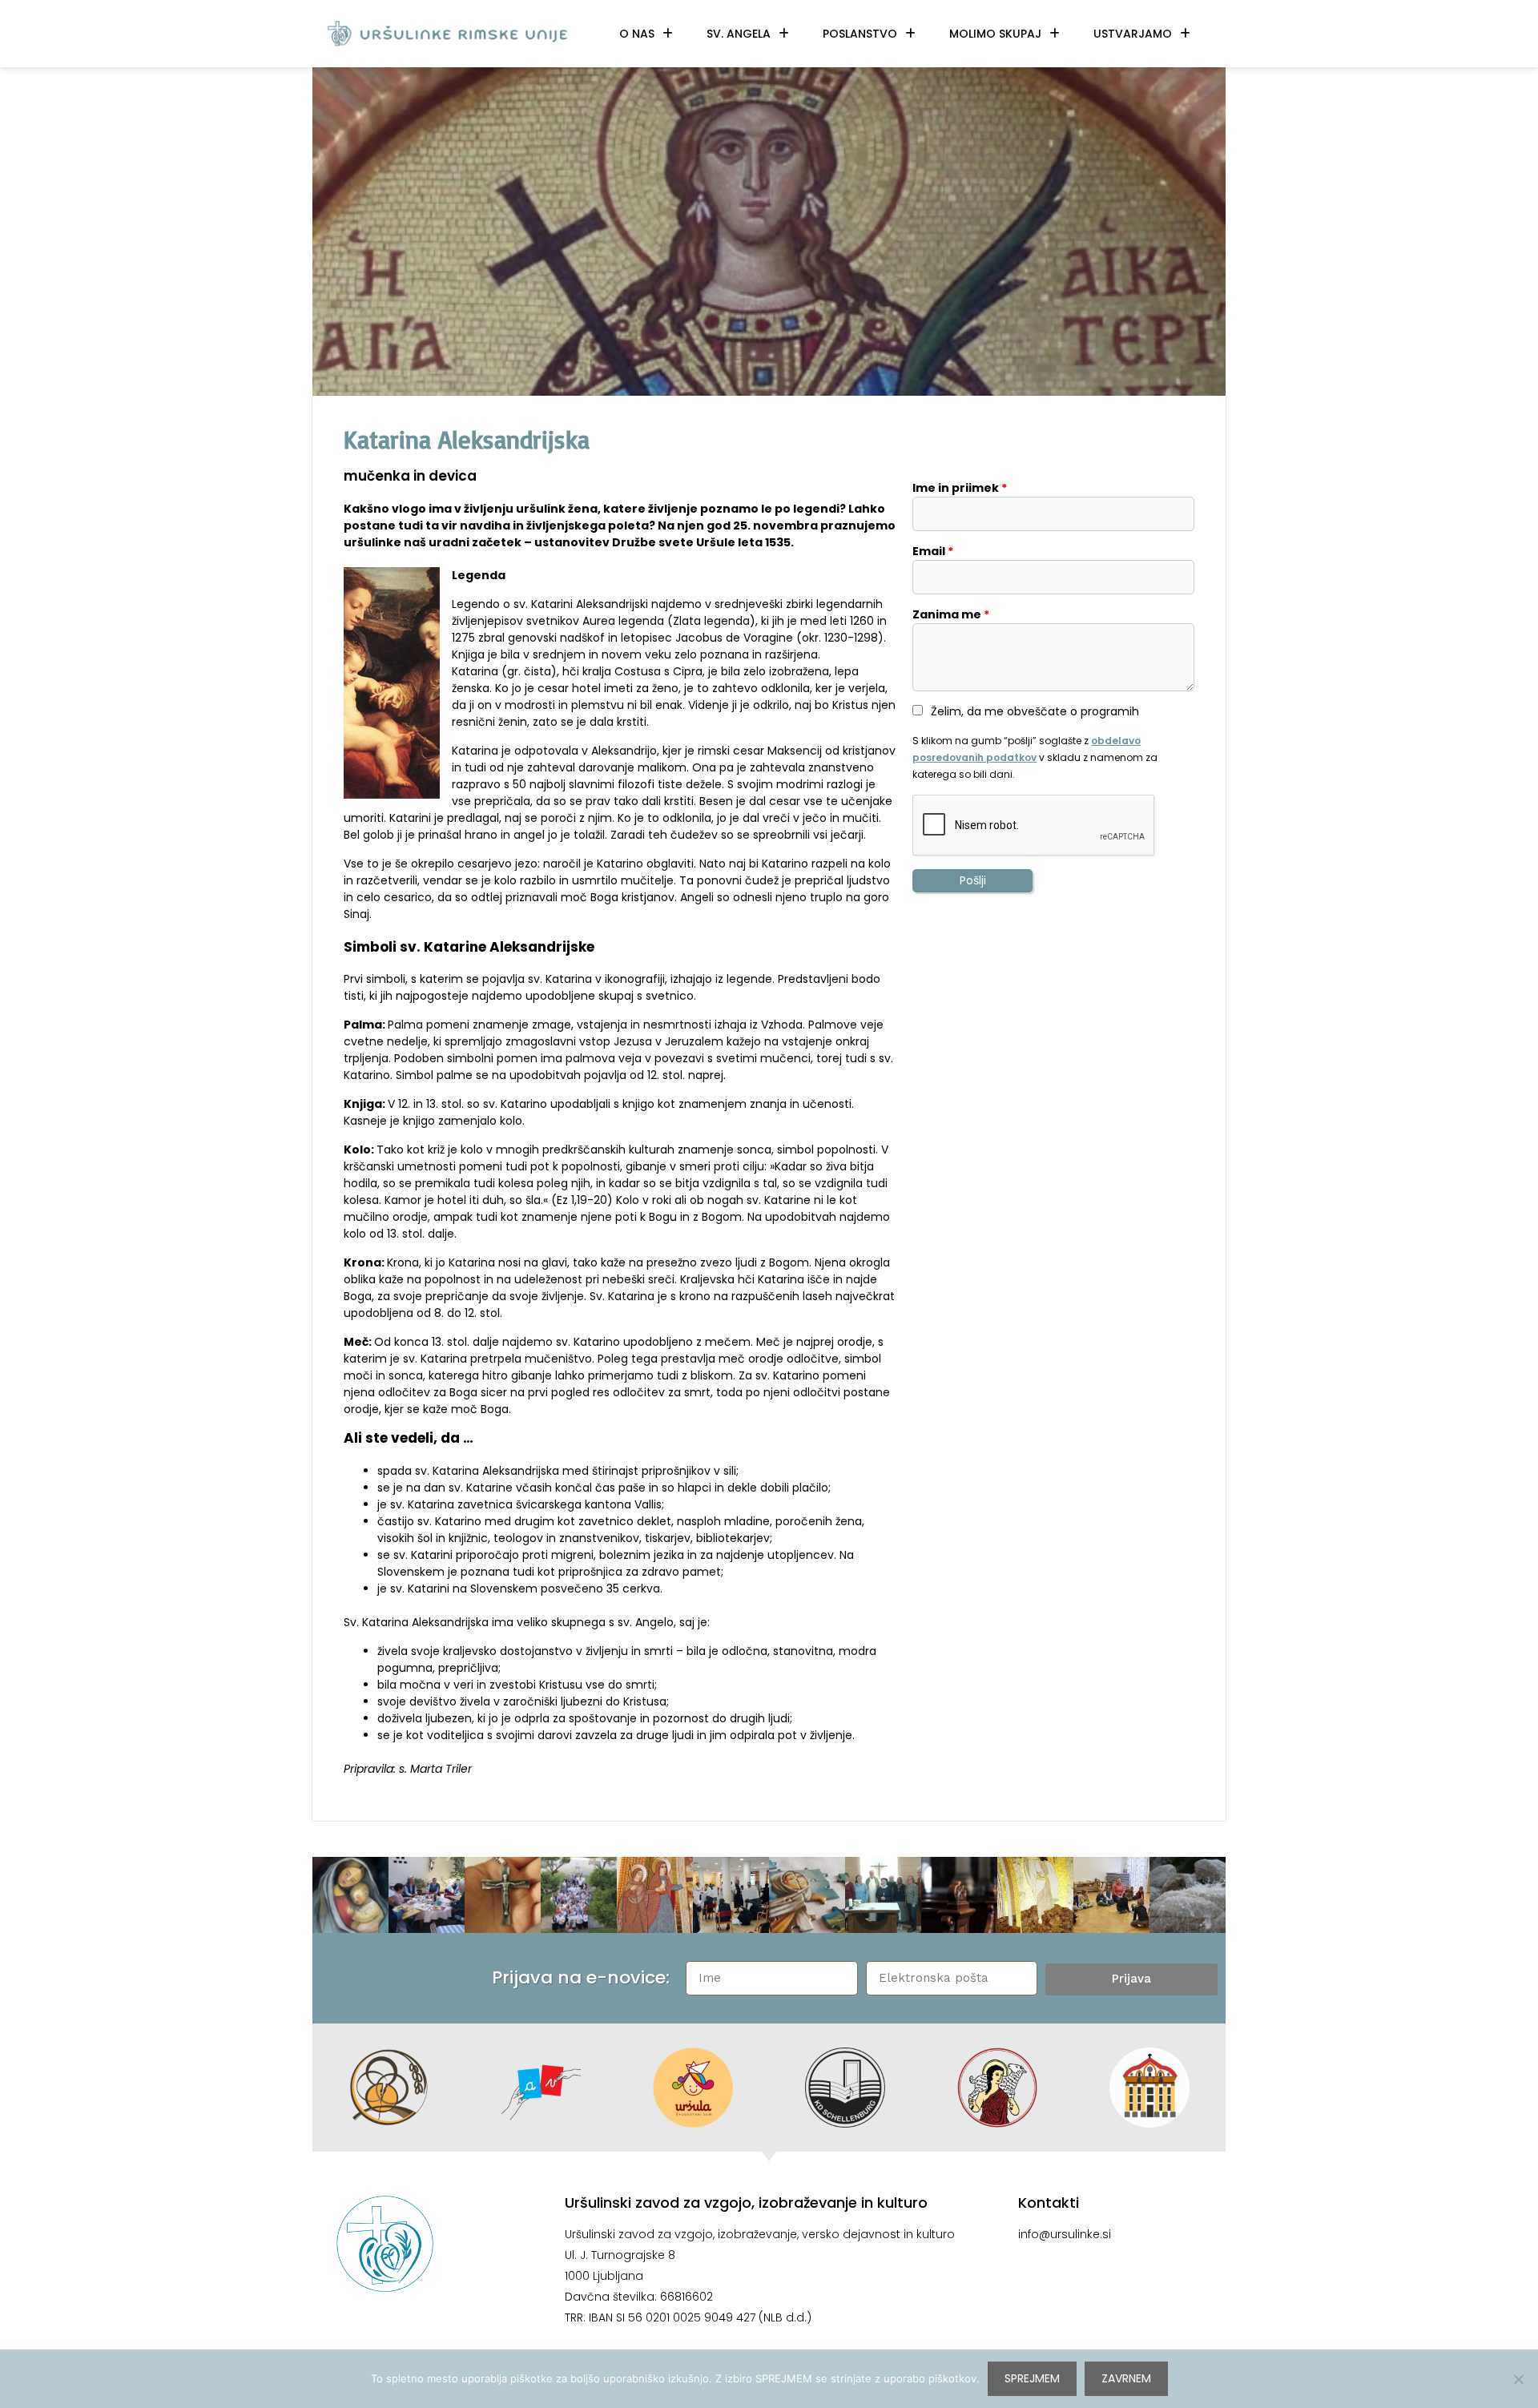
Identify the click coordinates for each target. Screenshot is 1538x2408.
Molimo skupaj (995, 34)
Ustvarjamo (1133, 34)
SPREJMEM (1032, 2378)
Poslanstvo (860, 34)
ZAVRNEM (1126, 2378)
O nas (637, 34)
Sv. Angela (739, 34)
